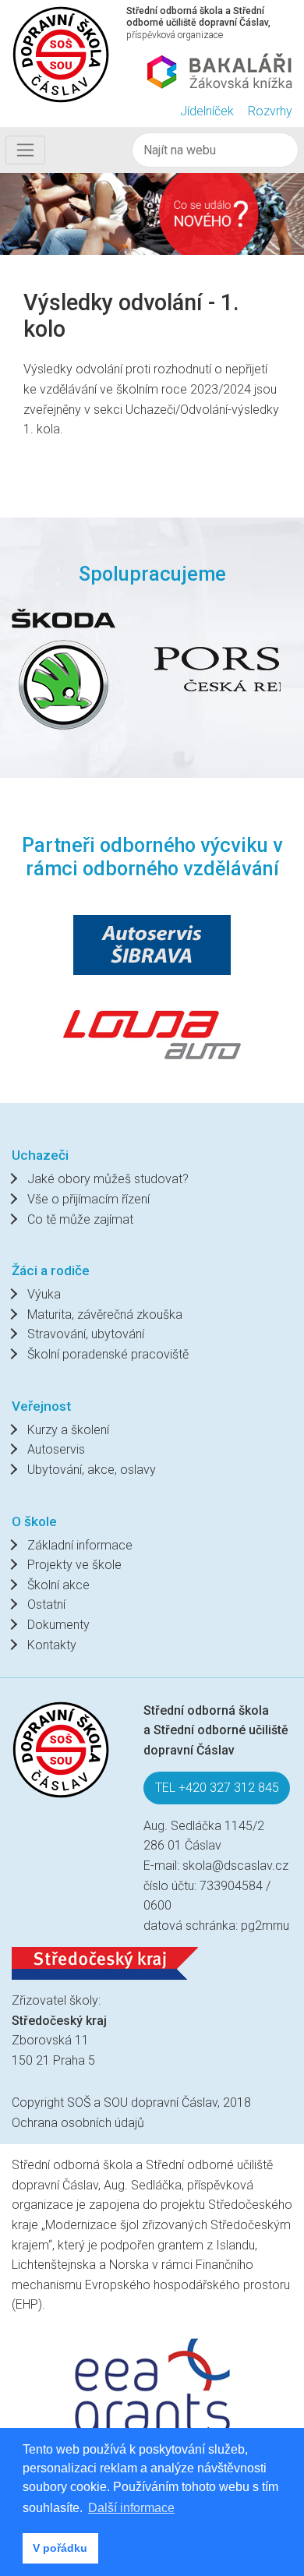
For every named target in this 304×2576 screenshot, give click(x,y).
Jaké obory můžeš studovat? (108, 1179)
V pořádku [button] (60, 2548)
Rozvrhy (270, 111)
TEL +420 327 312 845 (217, 1788)
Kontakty (52, 1645)
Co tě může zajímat (80, 1219)
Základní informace (80, 1545)
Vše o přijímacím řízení (88, 1199)
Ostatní (46, 1604)
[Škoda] (64, 669)
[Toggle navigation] (25, 150)
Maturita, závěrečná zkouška (105, 1315)
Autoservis (56, 1449)
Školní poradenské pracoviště (108, 1354)
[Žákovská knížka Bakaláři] (220, 71)
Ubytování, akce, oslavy (92, 1470)
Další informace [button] (131, 2508)
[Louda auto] (152, 1033)
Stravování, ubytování (86, 1334)
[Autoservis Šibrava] (152, 945)
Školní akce (58, 1585)
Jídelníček (207, 111)
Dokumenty (58, 1625)
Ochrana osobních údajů (78, 2123)
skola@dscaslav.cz (235, 1866)
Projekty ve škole (74, 1565)
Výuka (44, 1294)
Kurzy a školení (68, 1430)
